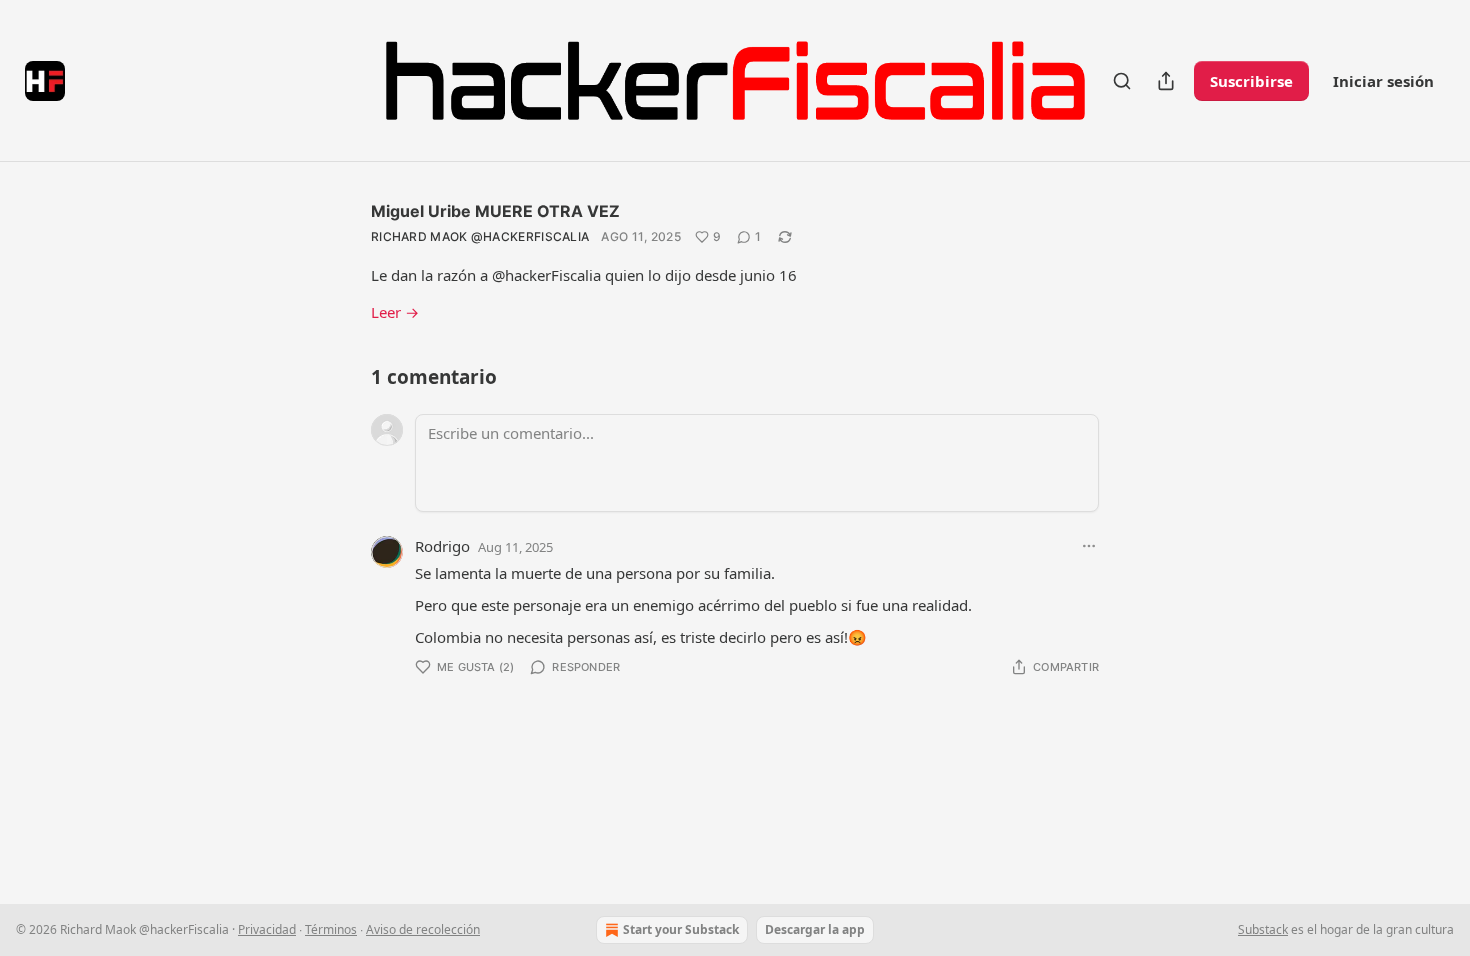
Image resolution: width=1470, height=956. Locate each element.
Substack (1263, 929)
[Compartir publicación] (1166, 81)
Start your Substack (681, 929)
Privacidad (267, 929)
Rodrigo (442, 546)
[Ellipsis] (1089, 546)
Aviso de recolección (423, 929)
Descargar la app (815, 929)
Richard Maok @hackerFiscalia (480, 236)
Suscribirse (1251, 81)
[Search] (1122, 81)
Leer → (395, 312)
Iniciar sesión (1383, 81)
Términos (331, 929)
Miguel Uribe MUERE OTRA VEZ (495, 211)
